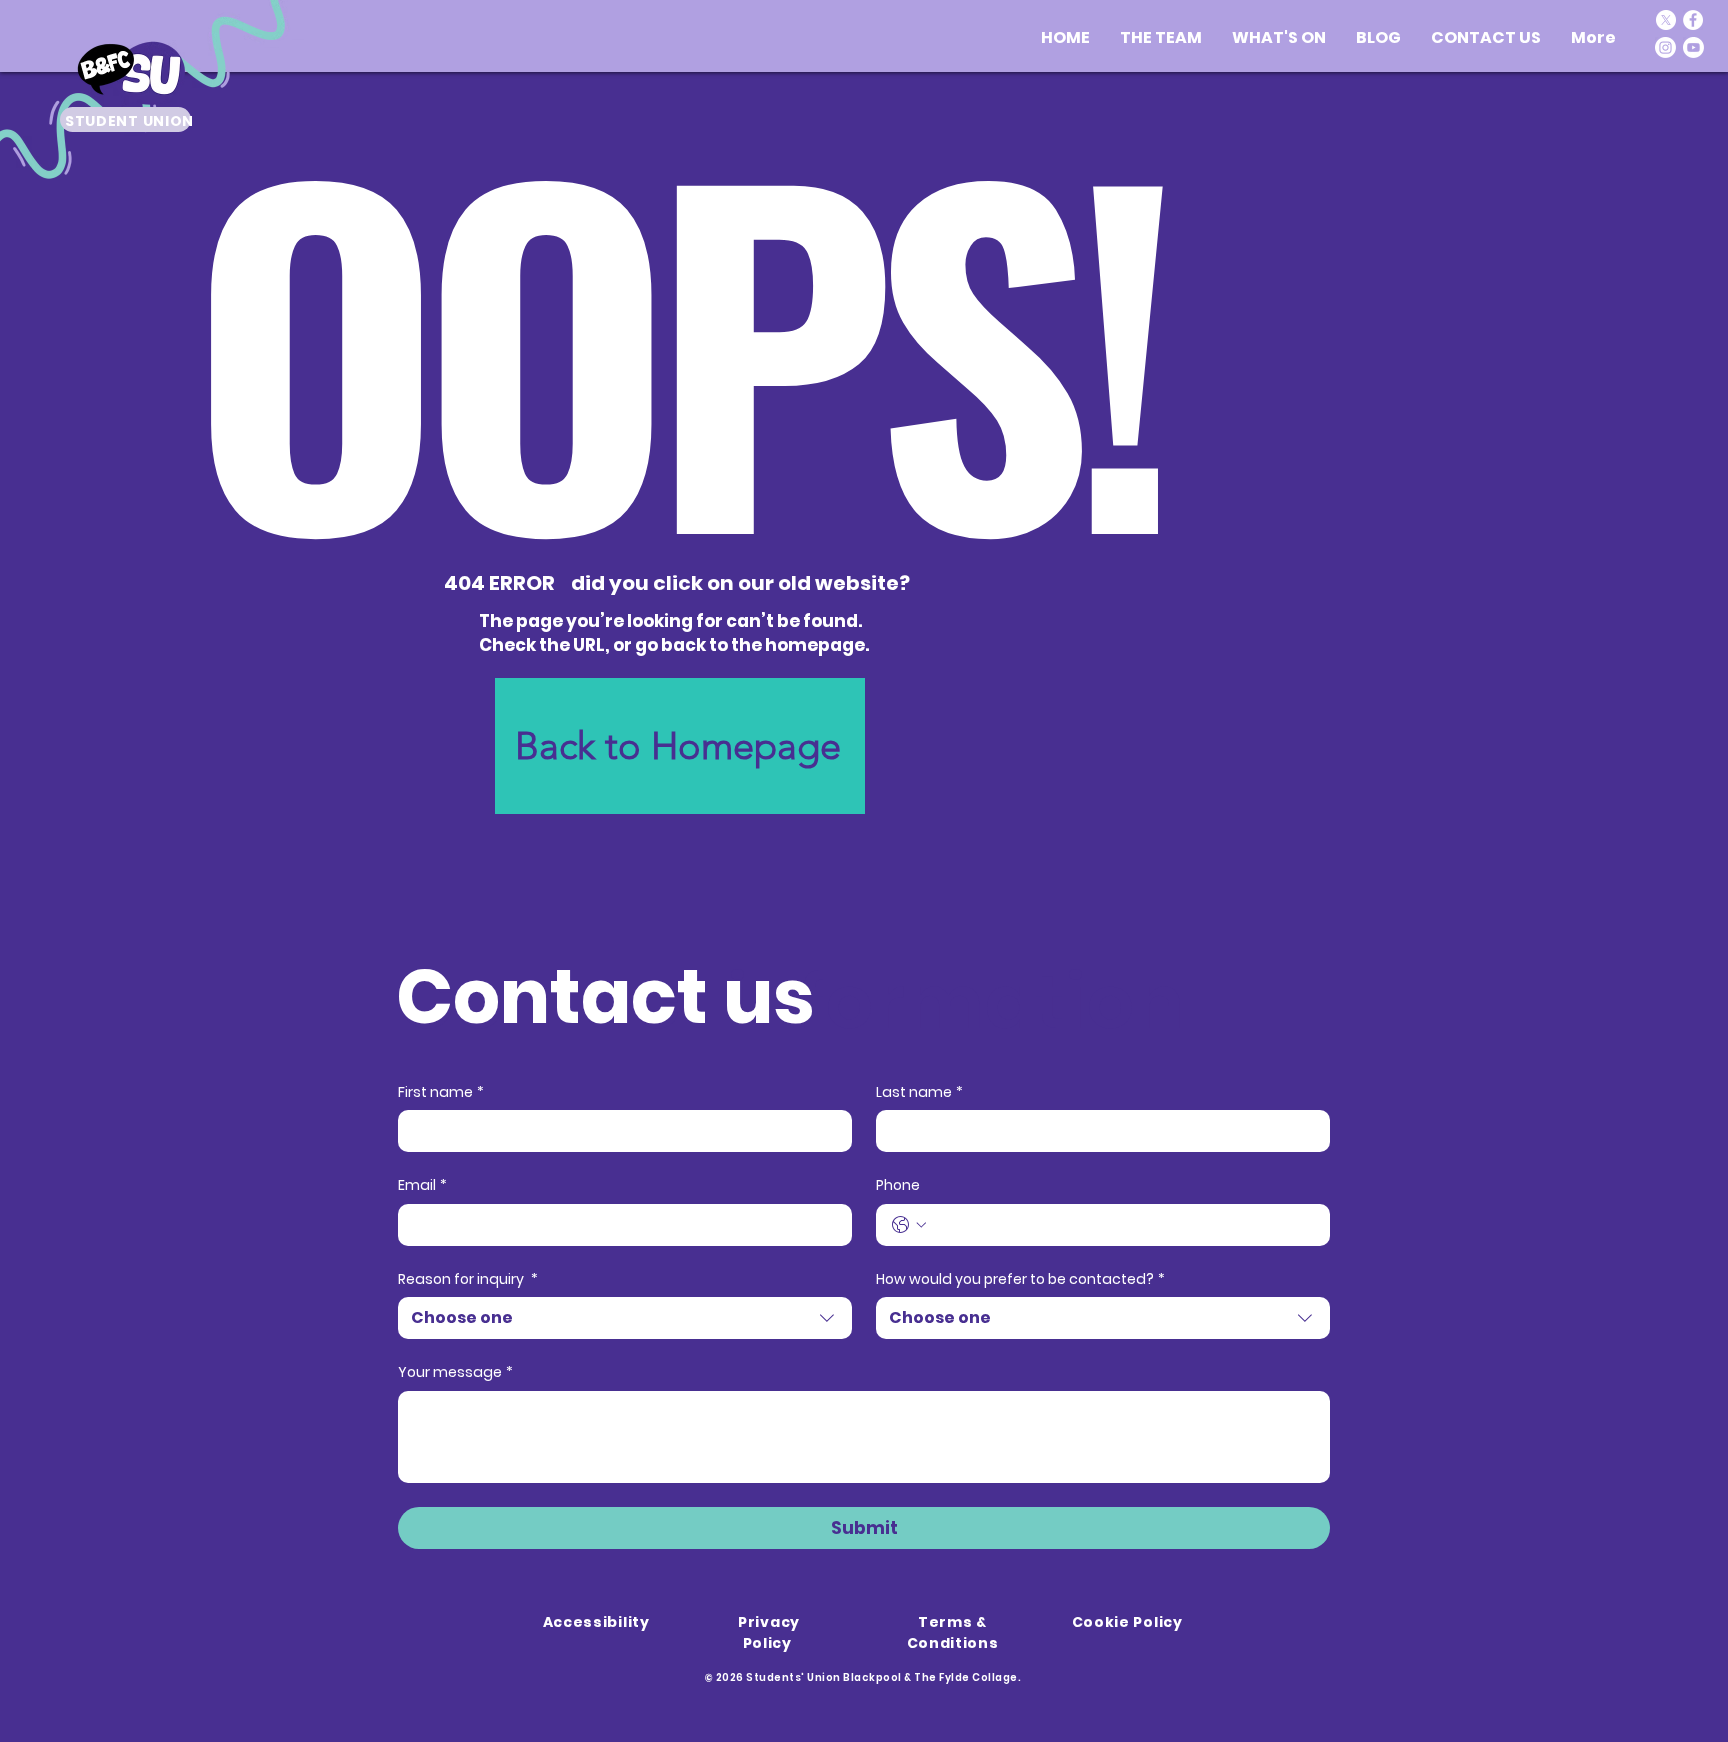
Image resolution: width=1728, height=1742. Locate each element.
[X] (1666, 20)
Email (422, 1185)
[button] (1279, 37)
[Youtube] (1693, 47)
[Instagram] (1665, 47)
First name (441, 1092)
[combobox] (625, 1318)
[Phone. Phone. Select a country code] (909, 1225)
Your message (455, 1372)
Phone (898, 1185)
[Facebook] (1693, 20)
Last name (919, 1092)
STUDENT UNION (129, 121)
